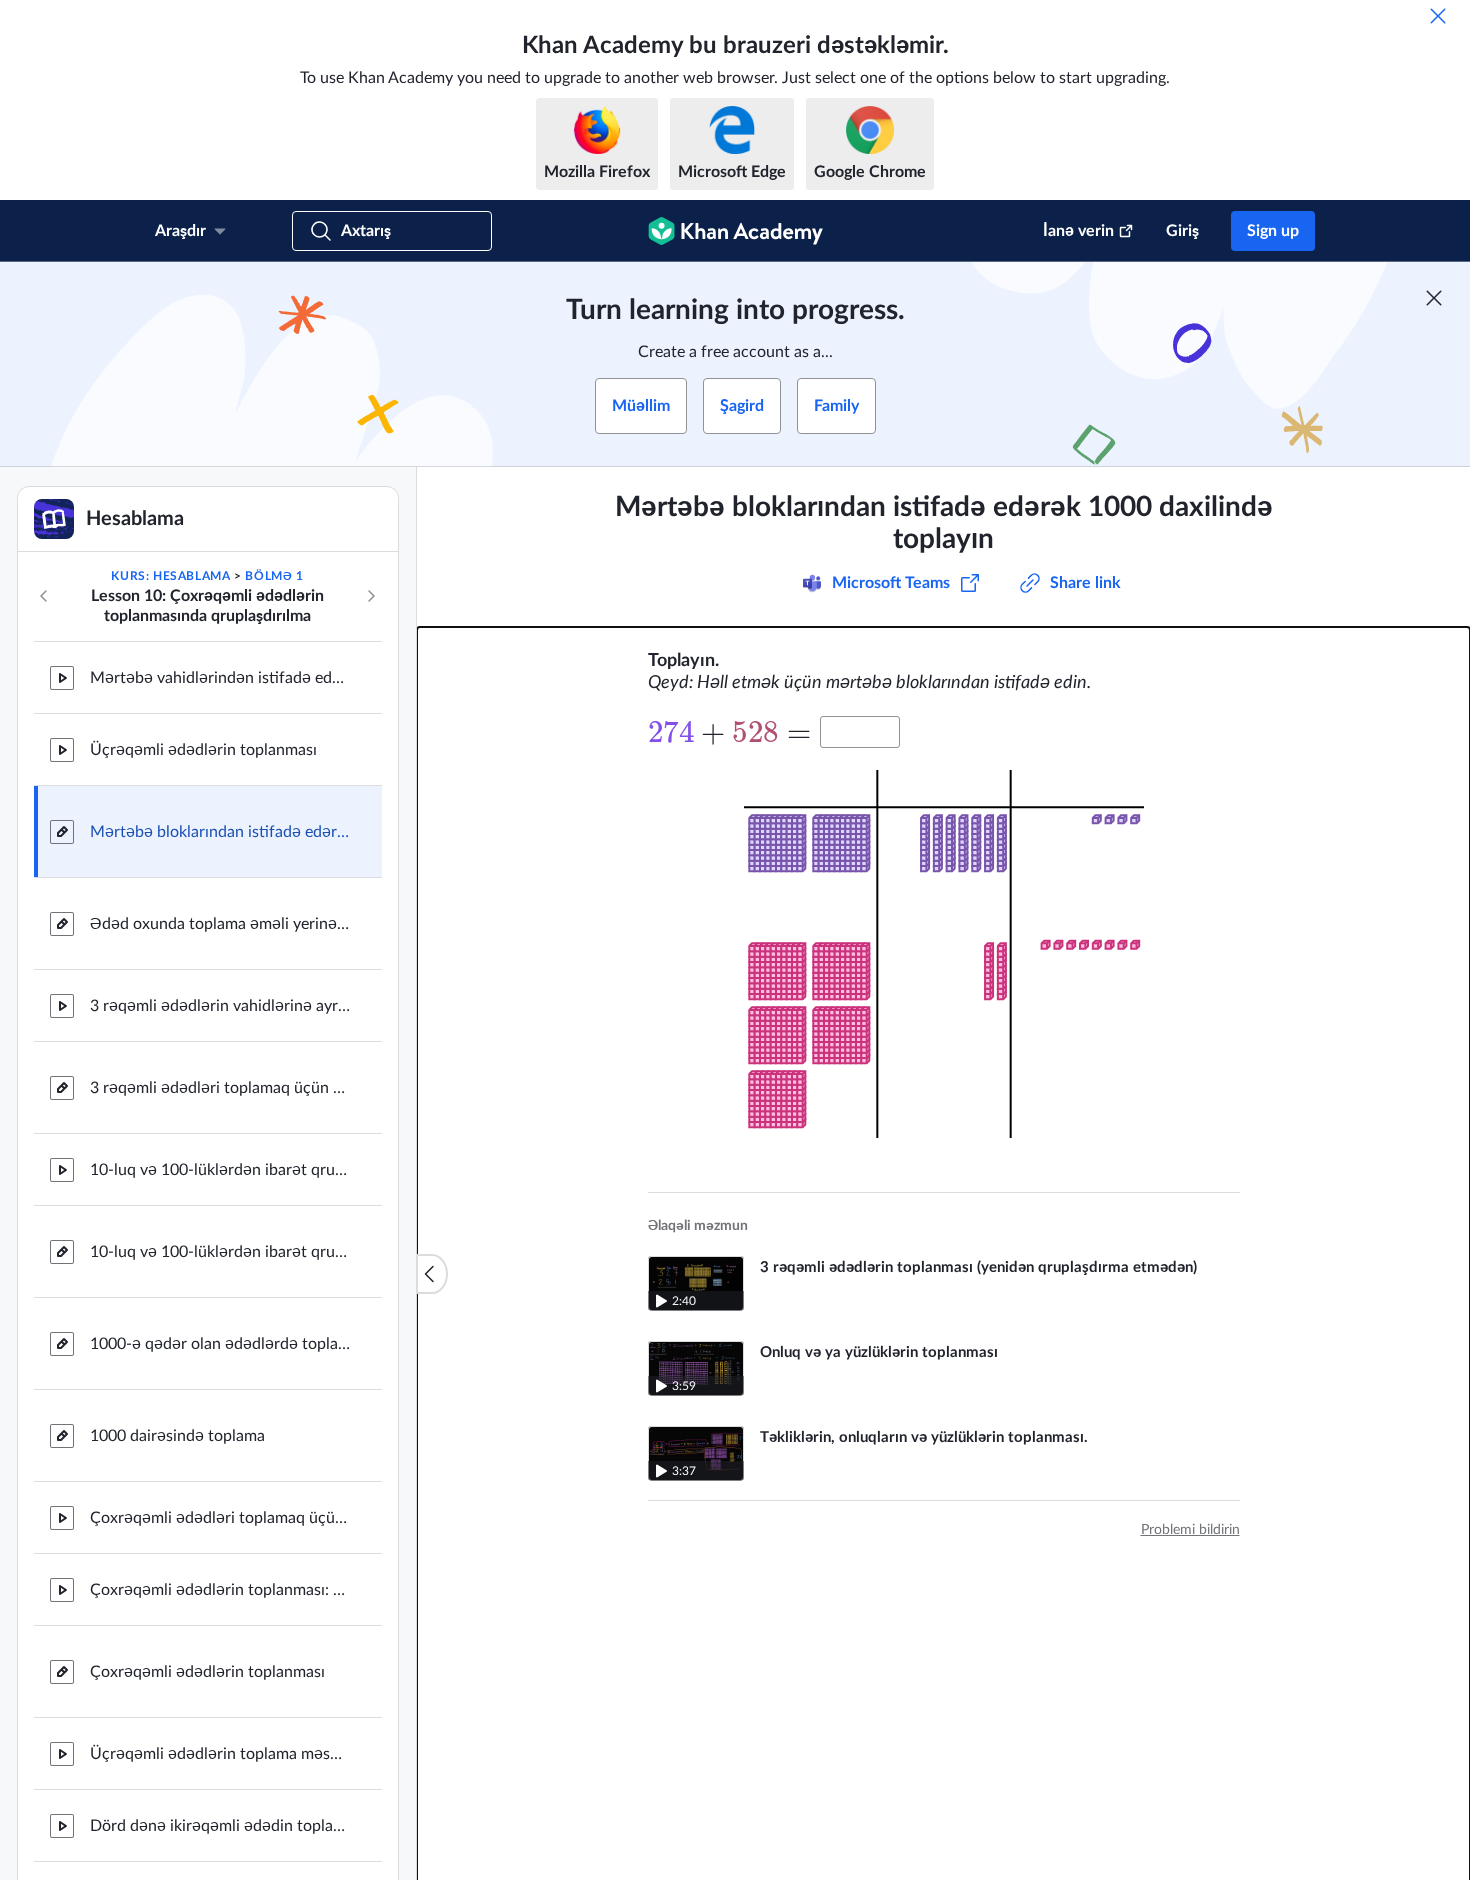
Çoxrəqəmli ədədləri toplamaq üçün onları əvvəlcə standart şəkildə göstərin (220, 1518)
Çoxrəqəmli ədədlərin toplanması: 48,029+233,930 (220, 1590)
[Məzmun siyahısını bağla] (432, 1274)
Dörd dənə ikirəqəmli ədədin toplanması (220, 1826)
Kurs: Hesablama (170, 576)
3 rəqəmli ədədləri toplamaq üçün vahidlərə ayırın (220, 1088)
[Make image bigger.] (944, 954)
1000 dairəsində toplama (177, 1436)
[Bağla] (1438, 16)
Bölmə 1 (274, 576)
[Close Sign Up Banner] (1434, 298)
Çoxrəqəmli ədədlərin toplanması (207, 1672)
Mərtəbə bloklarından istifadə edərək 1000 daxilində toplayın (220, 832)
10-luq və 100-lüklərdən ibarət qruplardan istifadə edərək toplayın (220, 1252)
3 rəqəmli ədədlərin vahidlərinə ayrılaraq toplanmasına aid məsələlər (220, 1006)
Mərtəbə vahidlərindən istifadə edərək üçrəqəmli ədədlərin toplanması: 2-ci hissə (220, 678)
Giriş (1182, 231)
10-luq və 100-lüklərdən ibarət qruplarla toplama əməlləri (220, 1170)
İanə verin (1078, 231)
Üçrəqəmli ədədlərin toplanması (203, 750)
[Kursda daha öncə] (44, 596)
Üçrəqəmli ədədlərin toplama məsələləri (220, 1754)
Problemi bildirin (1190, 1530)
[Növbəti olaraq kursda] (371, 596)
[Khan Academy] (735, 231)
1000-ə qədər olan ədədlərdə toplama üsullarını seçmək (220, 1344)
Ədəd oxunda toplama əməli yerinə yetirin (220, 924)
